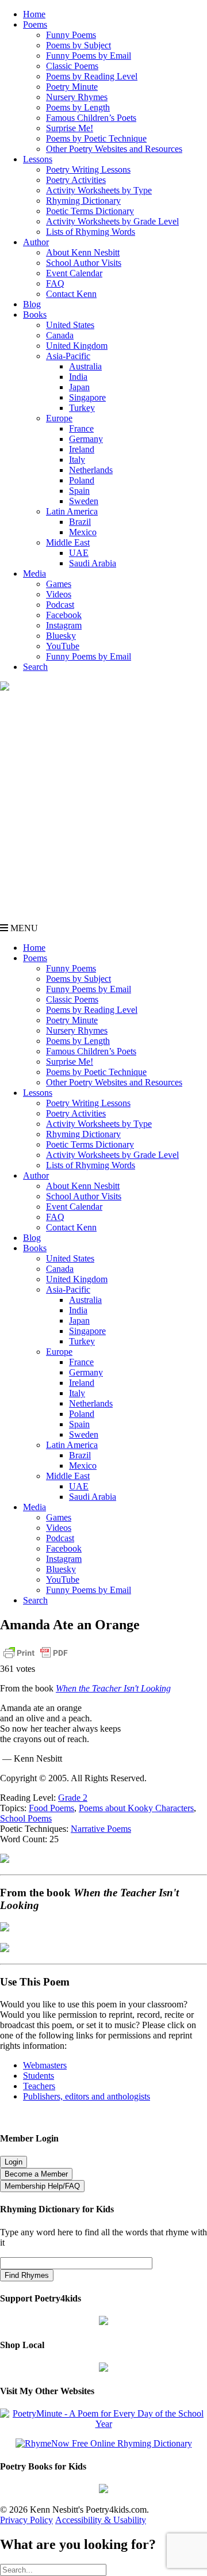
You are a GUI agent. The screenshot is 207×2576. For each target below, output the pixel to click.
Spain (79, 491)
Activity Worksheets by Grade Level (112, 221)
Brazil (80, 522)
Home (34, 14)
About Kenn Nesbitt (83, 252)
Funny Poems (71, 35)
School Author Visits (84, 263)
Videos (59, 594)
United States (70, 325)
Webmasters (45, 2065)
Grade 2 (73, 1798)
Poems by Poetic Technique (96, 138)
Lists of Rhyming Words (91, 232)
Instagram (64, 625)
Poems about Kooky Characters (136, 1808)
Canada (60, 335)
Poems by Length (78, 107)
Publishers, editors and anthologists (87, 2096)
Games (59, 584)
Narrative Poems (101, 1829)
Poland (82, 480)
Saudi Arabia (93, 563)
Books (35, 315)
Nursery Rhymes (77, 97)
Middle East (68, 542)
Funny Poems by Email (89, 56)
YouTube (63, 646)
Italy (77, 460)
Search (35, 667)
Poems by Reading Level (92, 76)
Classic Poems (72, 66)
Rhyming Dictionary (83, 201)
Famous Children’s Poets (91, 118)
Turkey (82, 408)
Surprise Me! (70, 128)
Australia (85, 366)
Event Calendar (74, 273)
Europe (59, 418)
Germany (86, 439)
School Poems (26, 1818)
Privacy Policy (26, 2520)
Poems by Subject (78, 45)
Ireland (82, 449)
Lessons (38, 159)
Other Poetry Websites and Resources (114, 149)
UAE (79, 553)
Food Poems (51, 1808)
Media (34, 573)
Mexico (83, 532)
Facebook (64, 615)
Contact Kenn (71, 294)
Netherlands (91, 470)
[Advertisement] (103, 814)
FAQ (55, 283)
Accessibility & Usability (101, 2520)
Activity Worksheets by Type (99, 190)
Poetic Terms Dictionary (90, 211)
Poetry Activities (76, 180)
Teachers (39, 2086)
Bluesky (61, 636)
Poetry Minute (72, 87)
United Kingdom (77, 346)
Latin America (72, 511)
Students (39, 2076)
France (81, 428)
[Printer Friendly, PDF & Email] (36, 1658)
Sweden (84, 501)
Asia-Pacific (68, 356)
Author (36, 242)
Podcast (60, 605)
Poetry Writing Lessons (88, 169)
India (78, 377)
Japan (79, 387)
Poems (35, 24)
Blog (32, 304)
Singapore (87, 397)
